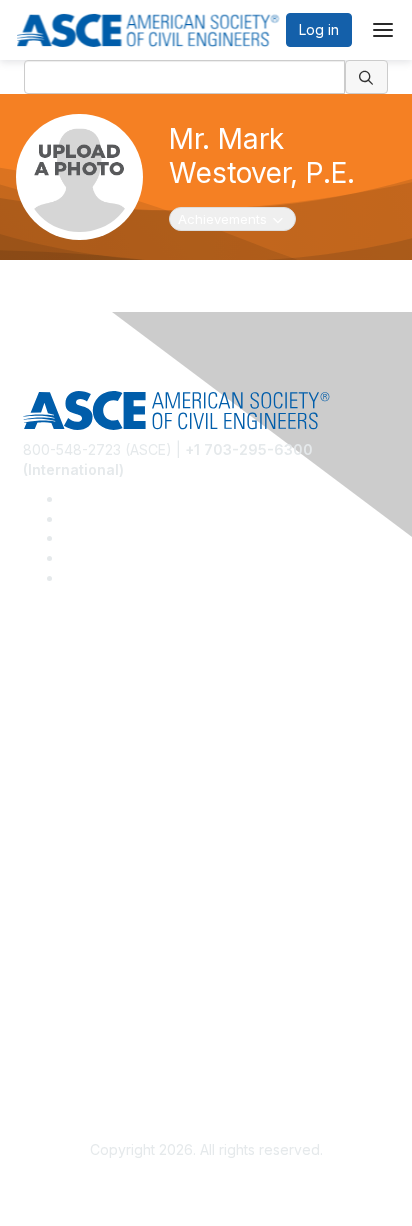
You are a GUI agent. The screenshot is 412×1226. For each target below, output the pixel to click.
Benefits (50, 873)
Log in (319, 29)
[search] (367, 77)
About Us (53, 1006)
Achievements (233, 218)
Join (37, 843)
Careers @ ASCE (78, 680)
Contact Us (59, 902)
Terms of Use (67, 1035)
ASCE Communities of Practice (122, 739)
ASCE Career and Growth (106, 710)
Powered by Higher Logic (206, 1187)
